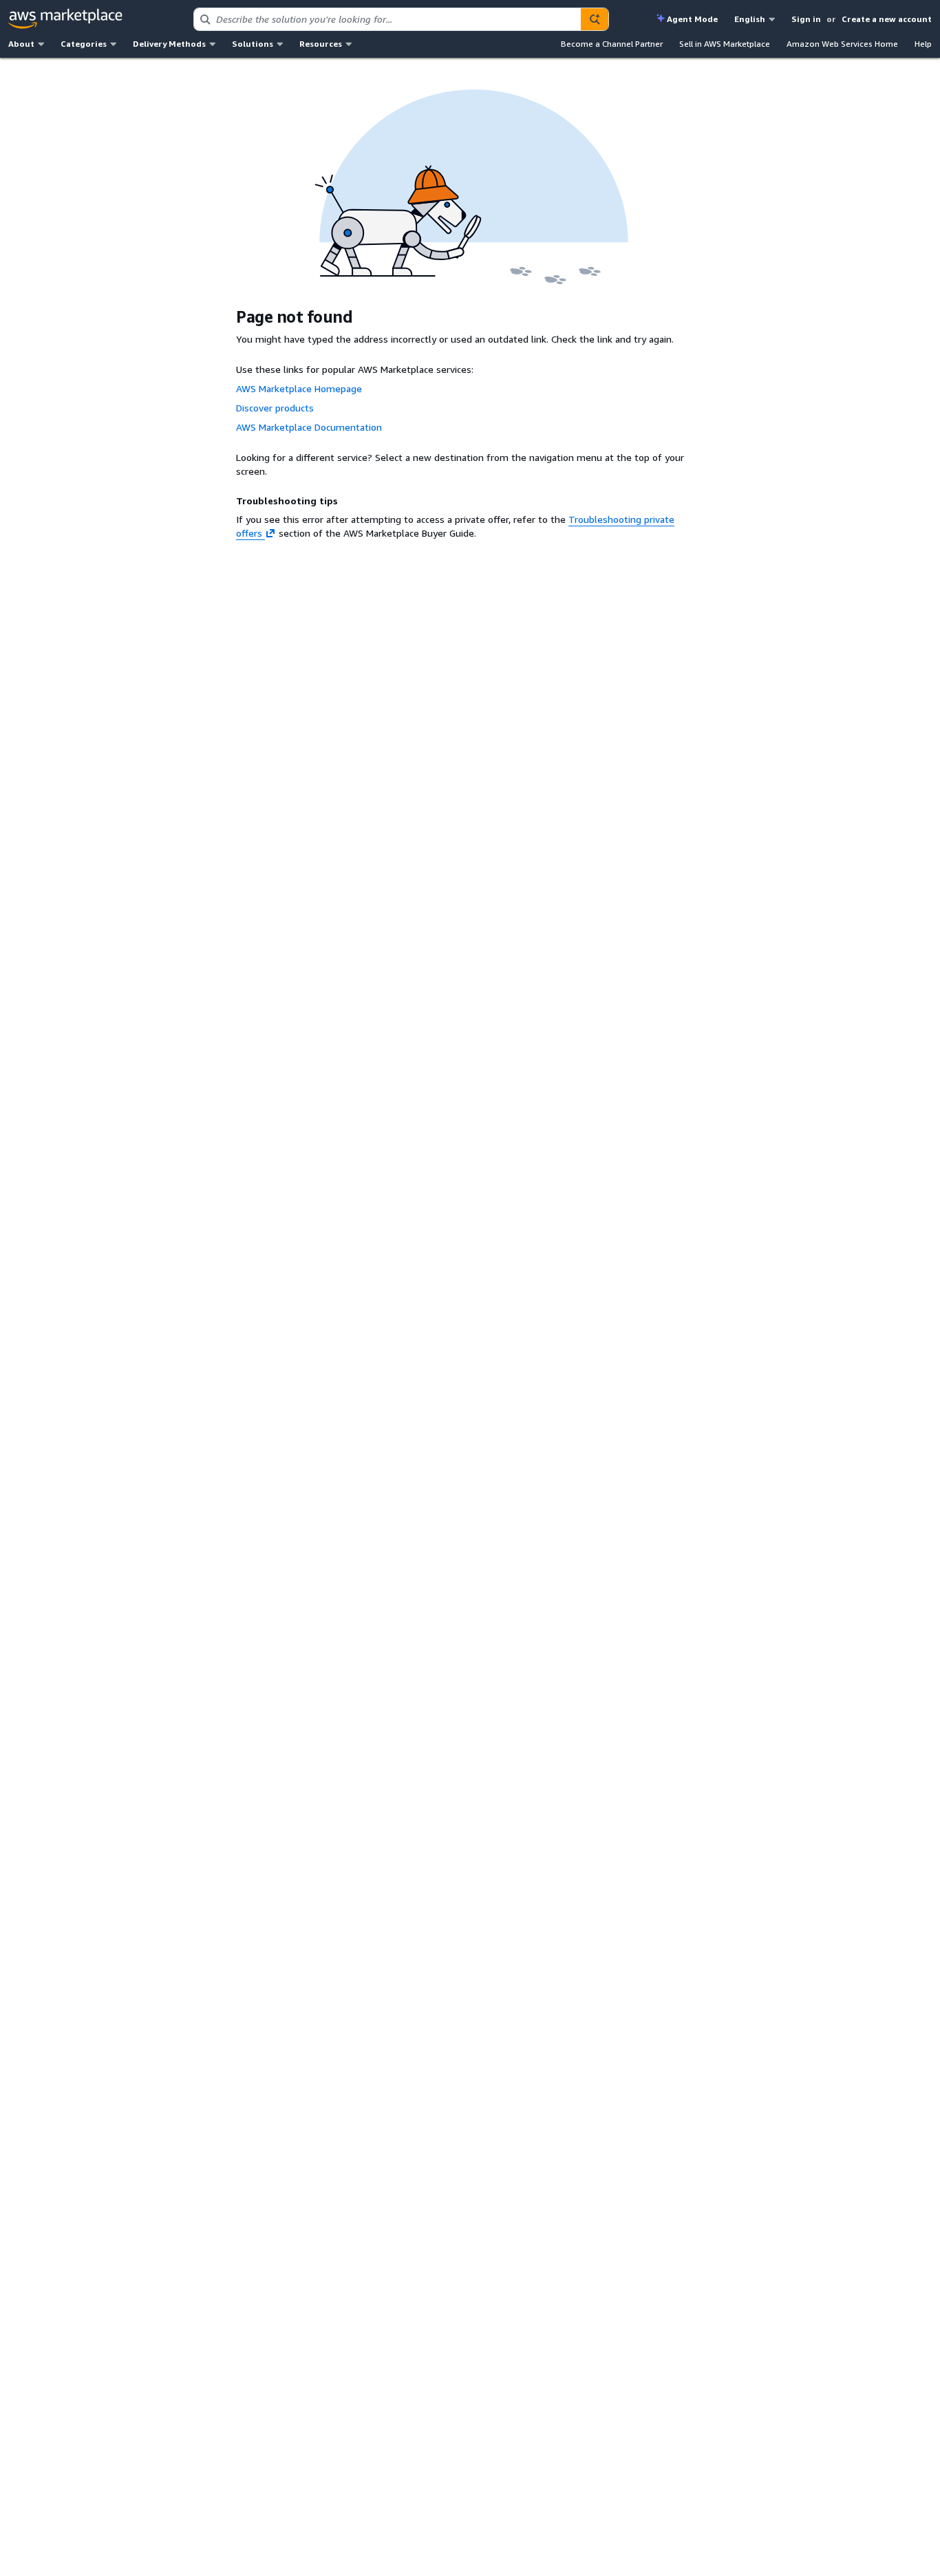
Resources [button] (321, 44)
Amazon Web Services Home (842, 44)
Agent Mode (692, 19)
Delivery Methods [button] (169, 44)
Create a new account (887, 19)
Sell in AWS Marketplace (725, 44)
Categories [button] (84, 44)
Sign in (806, 19)
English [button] (750, 19)
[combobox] (387, 19)
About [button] (21, 44)
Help (923, 44)
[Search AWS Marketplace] (595, 19)
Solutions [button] (253, 44)
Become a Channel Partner (612, 44)
